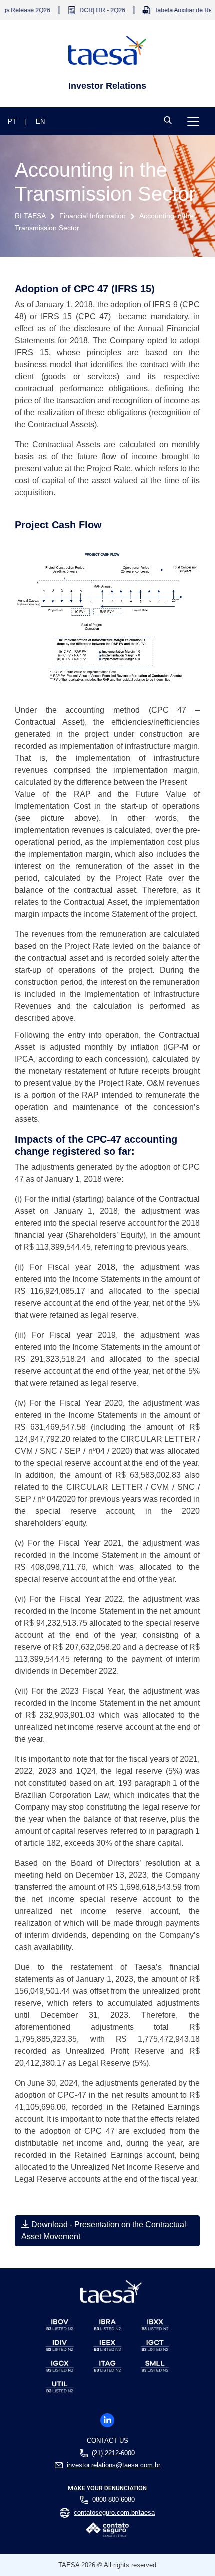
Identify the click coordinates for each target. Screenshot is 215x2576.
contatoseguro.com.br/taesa (114, 2513)
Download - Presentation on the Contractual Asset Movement (104, 2230)
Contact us (108, 2440)
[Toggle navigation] (193, 121)
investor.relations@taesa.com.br (114, 2465)
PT (12, 122)
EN (40, 122)
